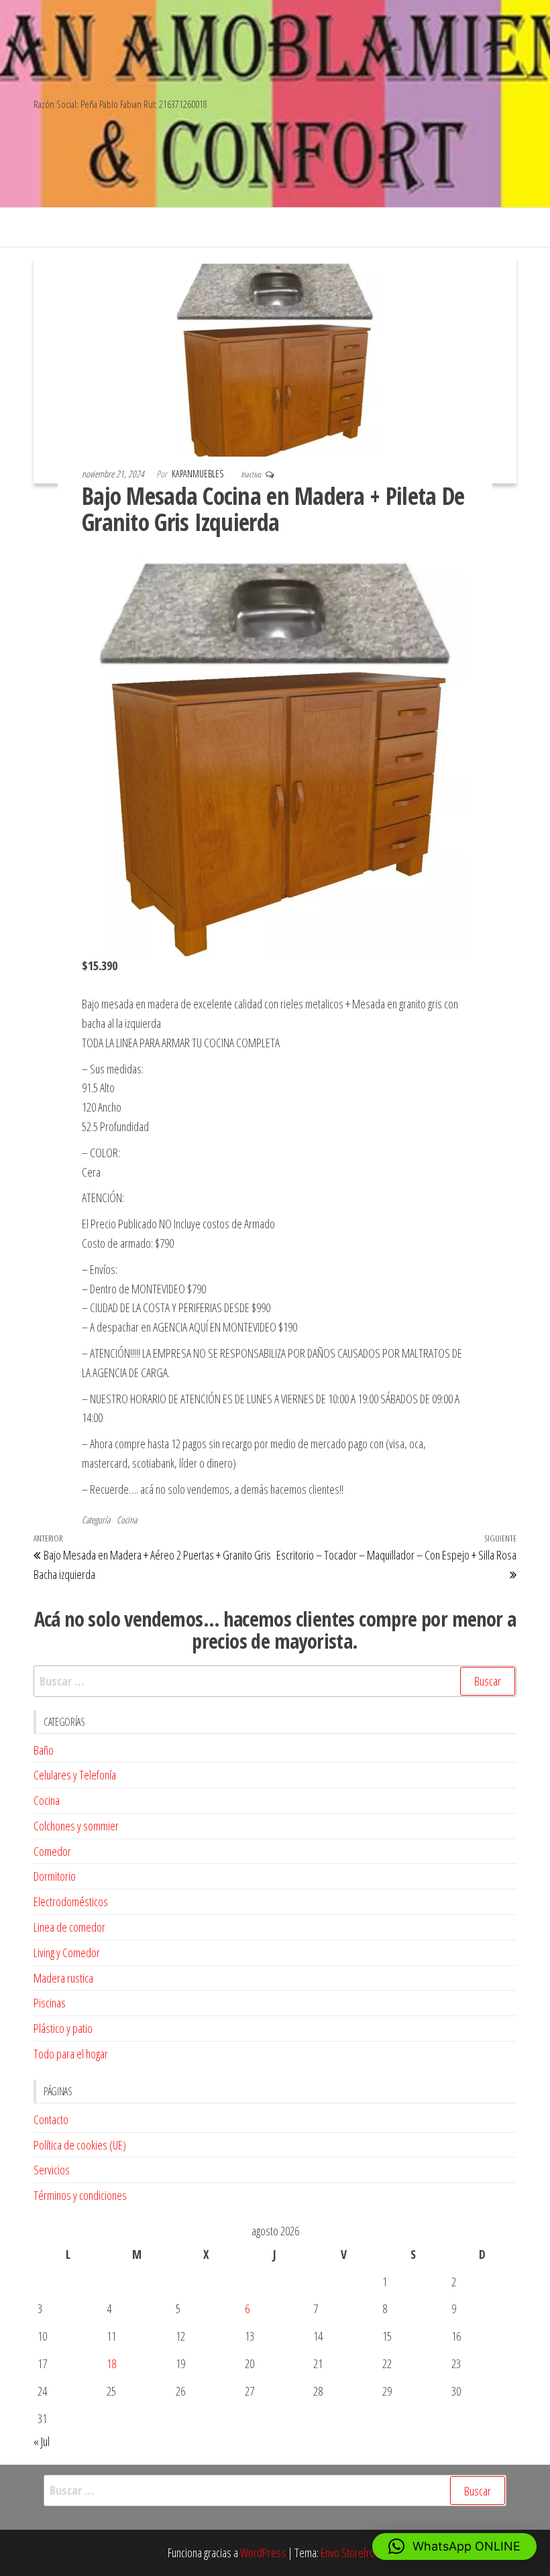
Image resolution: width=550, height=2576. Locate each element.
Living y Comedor (67, 1952)
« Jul (42, 2441)
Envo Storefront (351, 2553)
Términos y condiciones (80, 2195)
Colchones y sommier (76, 1826)
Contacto (51, 2119)
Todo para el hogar (71, 2054)
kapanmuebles (199, 474)
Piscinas (50, 2003)
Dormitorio (55, 1876)
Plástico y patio (63, 2028)
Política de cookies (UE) (80, 2145)
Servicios (52, 2170)
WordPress (263, 2553)
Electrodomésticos (71, 1901)
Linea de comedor (69, 1927)
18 (111, 2363)
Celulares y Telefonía (75, 1775)
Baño (44, 1750)
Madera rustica (63, 1978)
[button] (454, 2546)
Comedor (52, 1851)
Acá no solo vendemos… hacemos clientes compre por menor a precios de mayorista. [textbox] (275, 1630)
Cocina (127, 1520)
